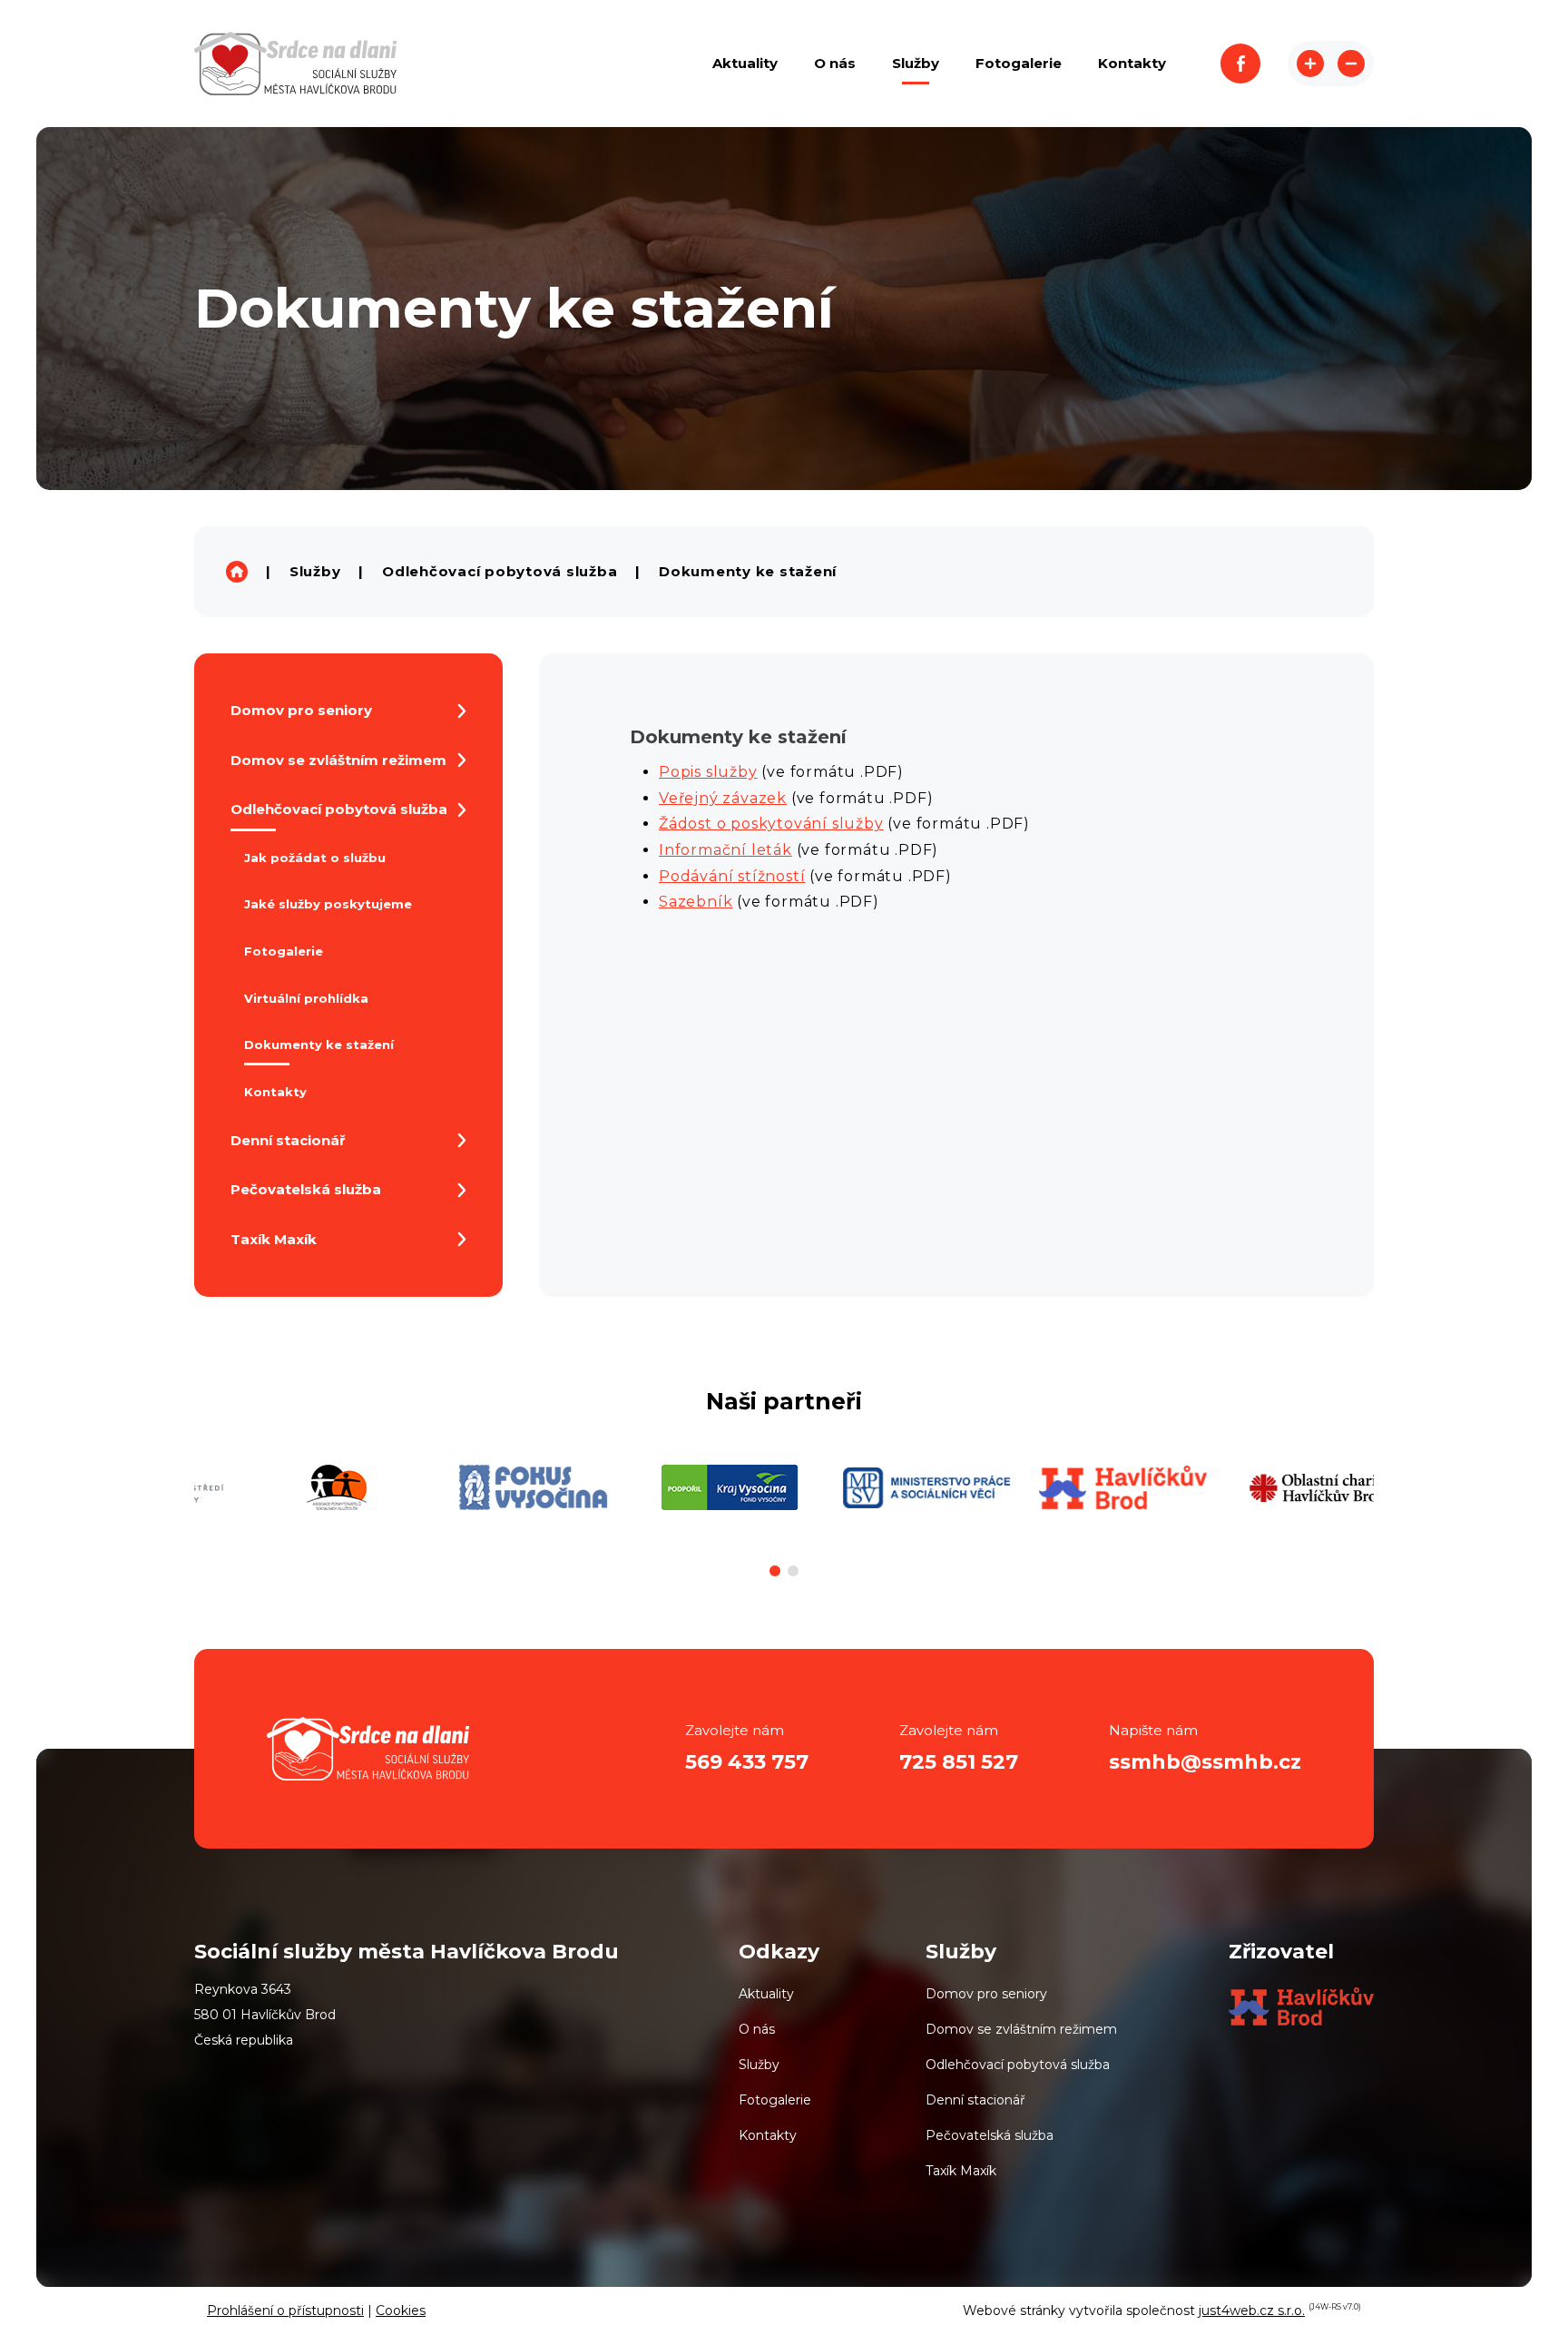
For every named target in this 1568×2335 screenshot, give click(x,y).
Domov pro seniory (986, 1994)
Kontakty (768, 2135)
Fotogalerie (775, 2100)
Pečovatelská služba (990, 2135)
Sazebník (696, 902)
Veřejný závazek (723, 798)
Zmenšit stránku (1351, 64)
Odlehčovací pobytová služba (500, 571)
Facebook (1240, 64)
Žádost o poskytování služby (771, 824)
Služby (315, 571)
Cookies (401, 2310)
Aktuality (766, 1994)
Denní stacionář (975, 2100)
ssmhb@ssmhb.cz (1205, 1762)
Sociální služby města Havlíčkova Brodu (237, 572)
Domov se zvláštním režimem (1021, 2029)
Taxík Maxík (961, 2171)
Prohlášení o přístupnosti (285, 2310)
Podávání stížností (732, 876)
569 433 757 (747, 1762)
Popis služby (708, 772)
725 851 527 (959, 1762)
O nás (757, 2029)
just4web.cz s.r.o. (1252, 2310)
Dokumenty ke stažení (748, 571)
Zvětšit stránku (1310, 64)
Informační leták (725, 850)
